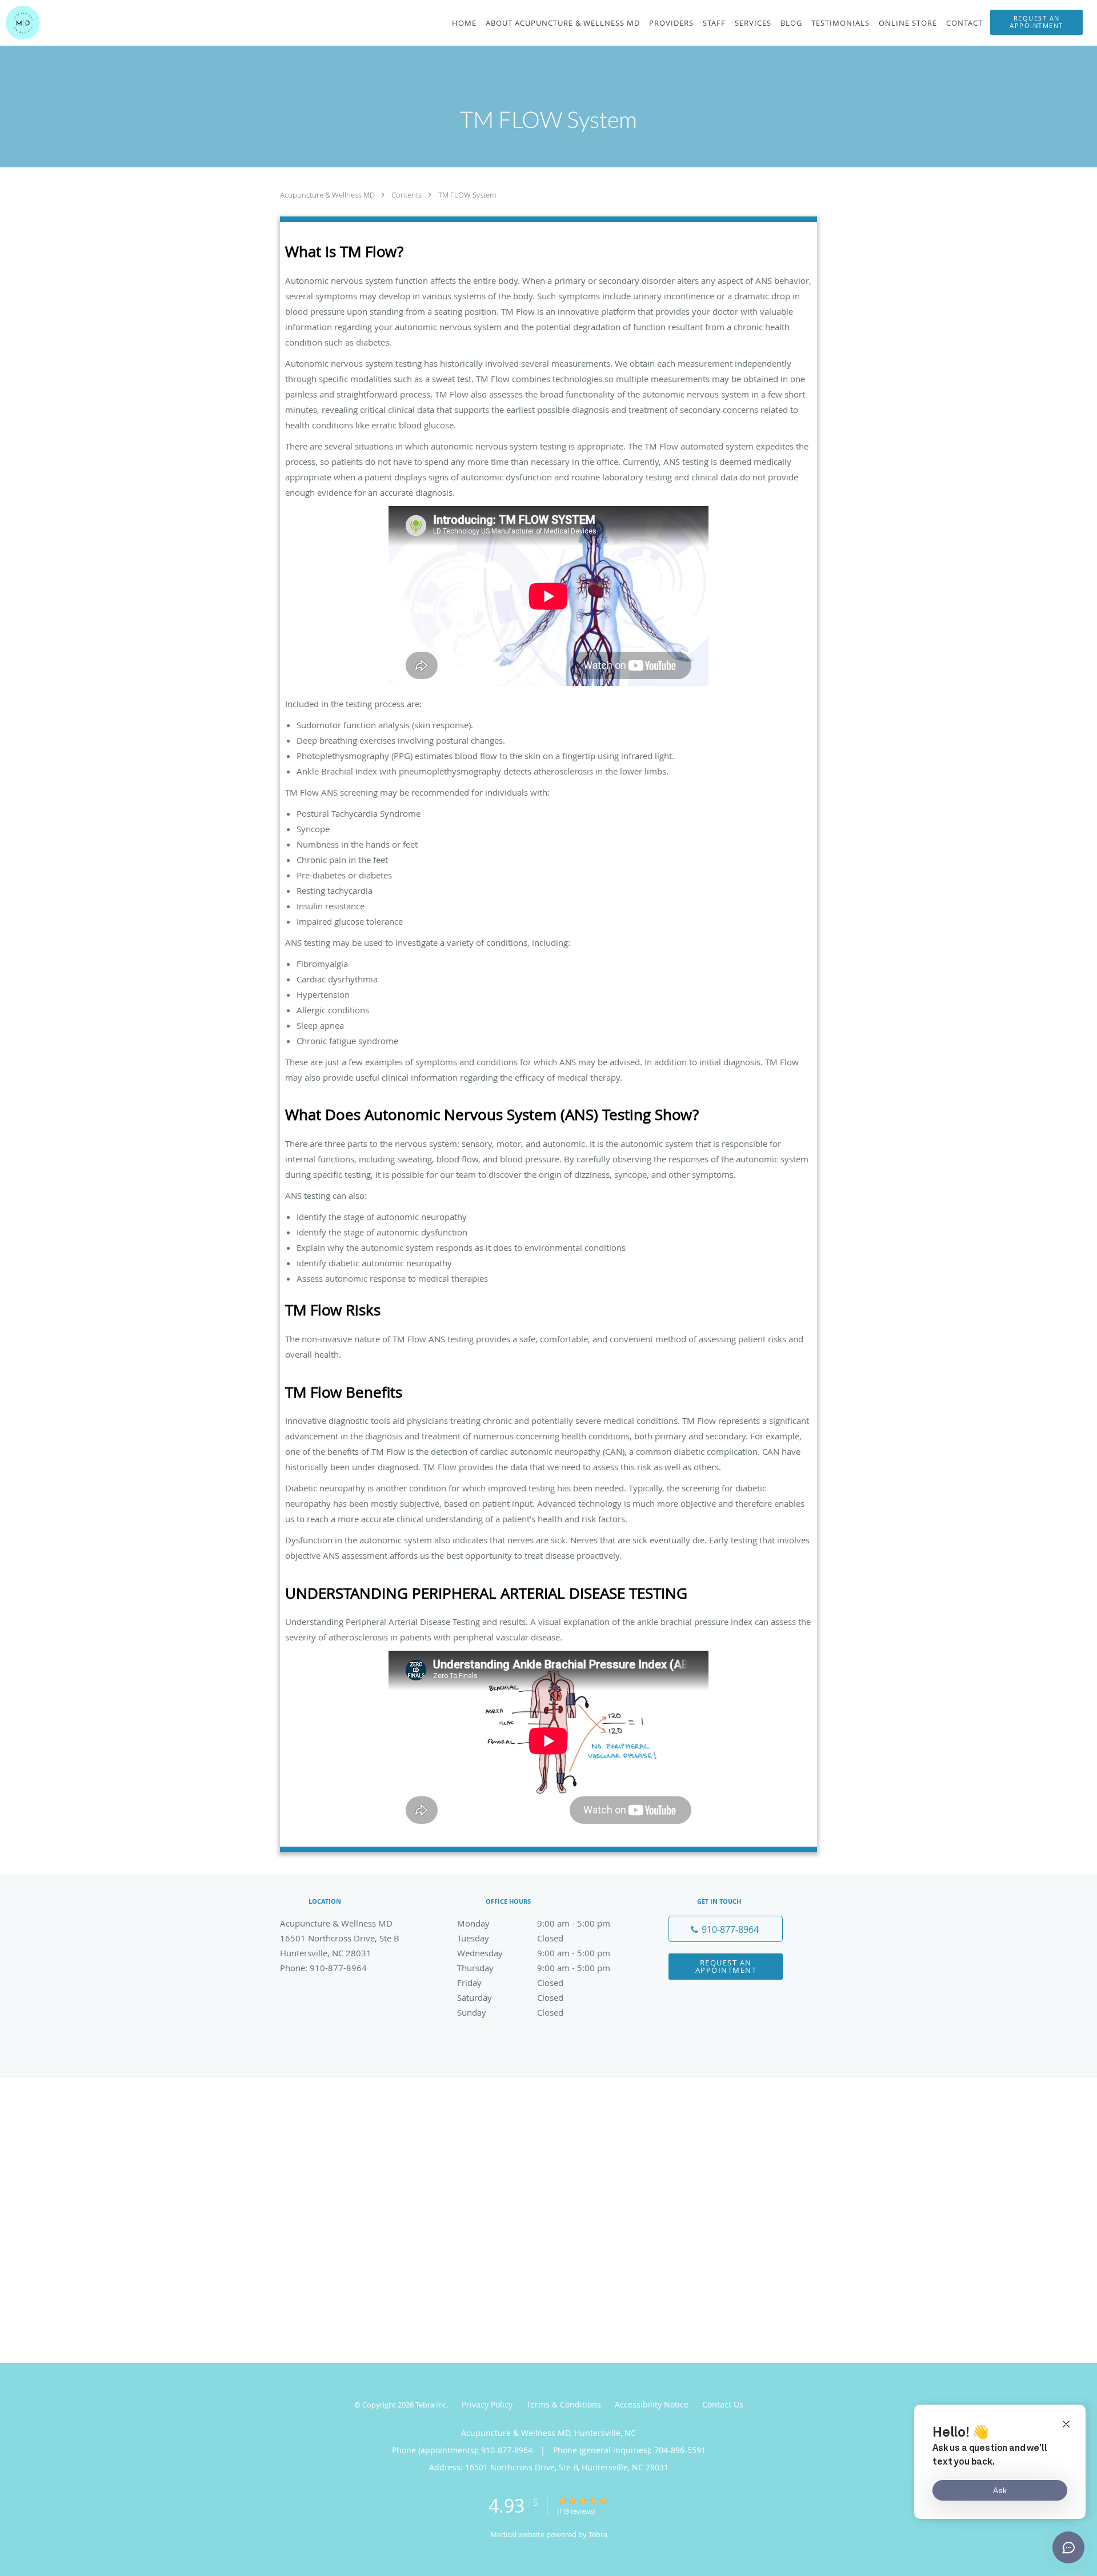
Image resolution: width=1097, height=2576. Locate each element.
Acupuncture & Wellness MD (328, 195)
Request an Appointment (726, 1966)
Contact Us (723, 2404)
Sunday (510, 2012)
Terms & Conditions (564, 2404)
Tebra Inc (431, 2405)
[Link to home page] (20, 23)
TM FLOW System (467, 195)
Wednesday (534, 1953)
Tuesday (510, 1938)
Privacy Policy (487, 2404)
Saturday (510, 1997)
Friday (510, 1983)
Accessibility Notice (652, 2404)
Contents (407, 195)
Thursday (534, 1968)
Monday (534, 1923)
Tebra (598, 2534)
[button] (1036, 22)
